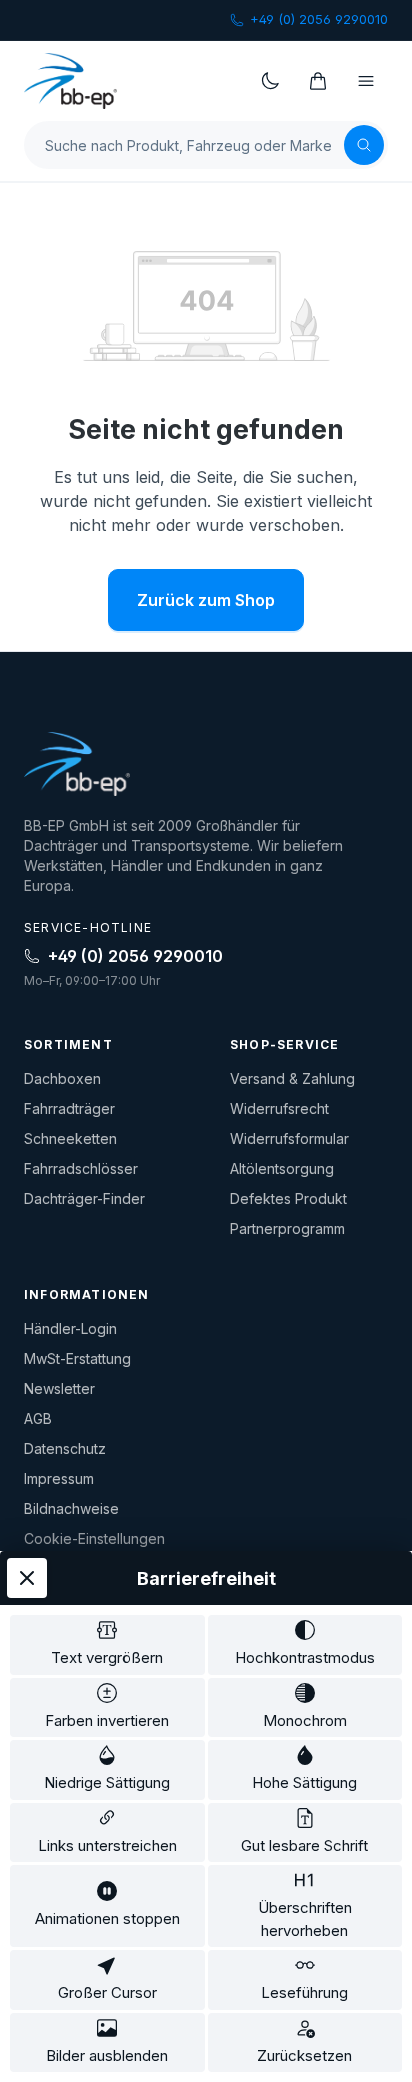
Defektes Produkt (288, 1198)
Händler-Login (70, 1328)
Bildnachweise (71, 1508)
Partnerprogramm (287, 1228)
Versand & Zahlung (292, 1078)
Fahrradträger (69, 1108)
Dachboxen (62, 1078)
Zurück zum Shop (206, 600)
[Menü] (366, 81)
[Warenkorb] (318, 81)
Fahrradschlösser (81, 1168)
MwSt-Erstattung (77, 1358)
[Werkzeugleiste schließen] (27, 1578)
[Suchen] (364, 145)
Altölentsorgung (282, 1168)
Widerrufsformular (289, 1138)
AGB (38, 1418)
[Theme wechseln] (270, 81)
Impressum (59, 1478)
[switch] (107, 1645)
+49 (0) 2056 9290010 (319, 19)
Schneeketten (70, 1138)
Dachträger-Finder (84, 1198)
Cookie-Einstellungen (94, 1538)
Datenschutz (65, 1448)
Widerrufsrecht (279, 1108)
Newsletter (59, 1388)
